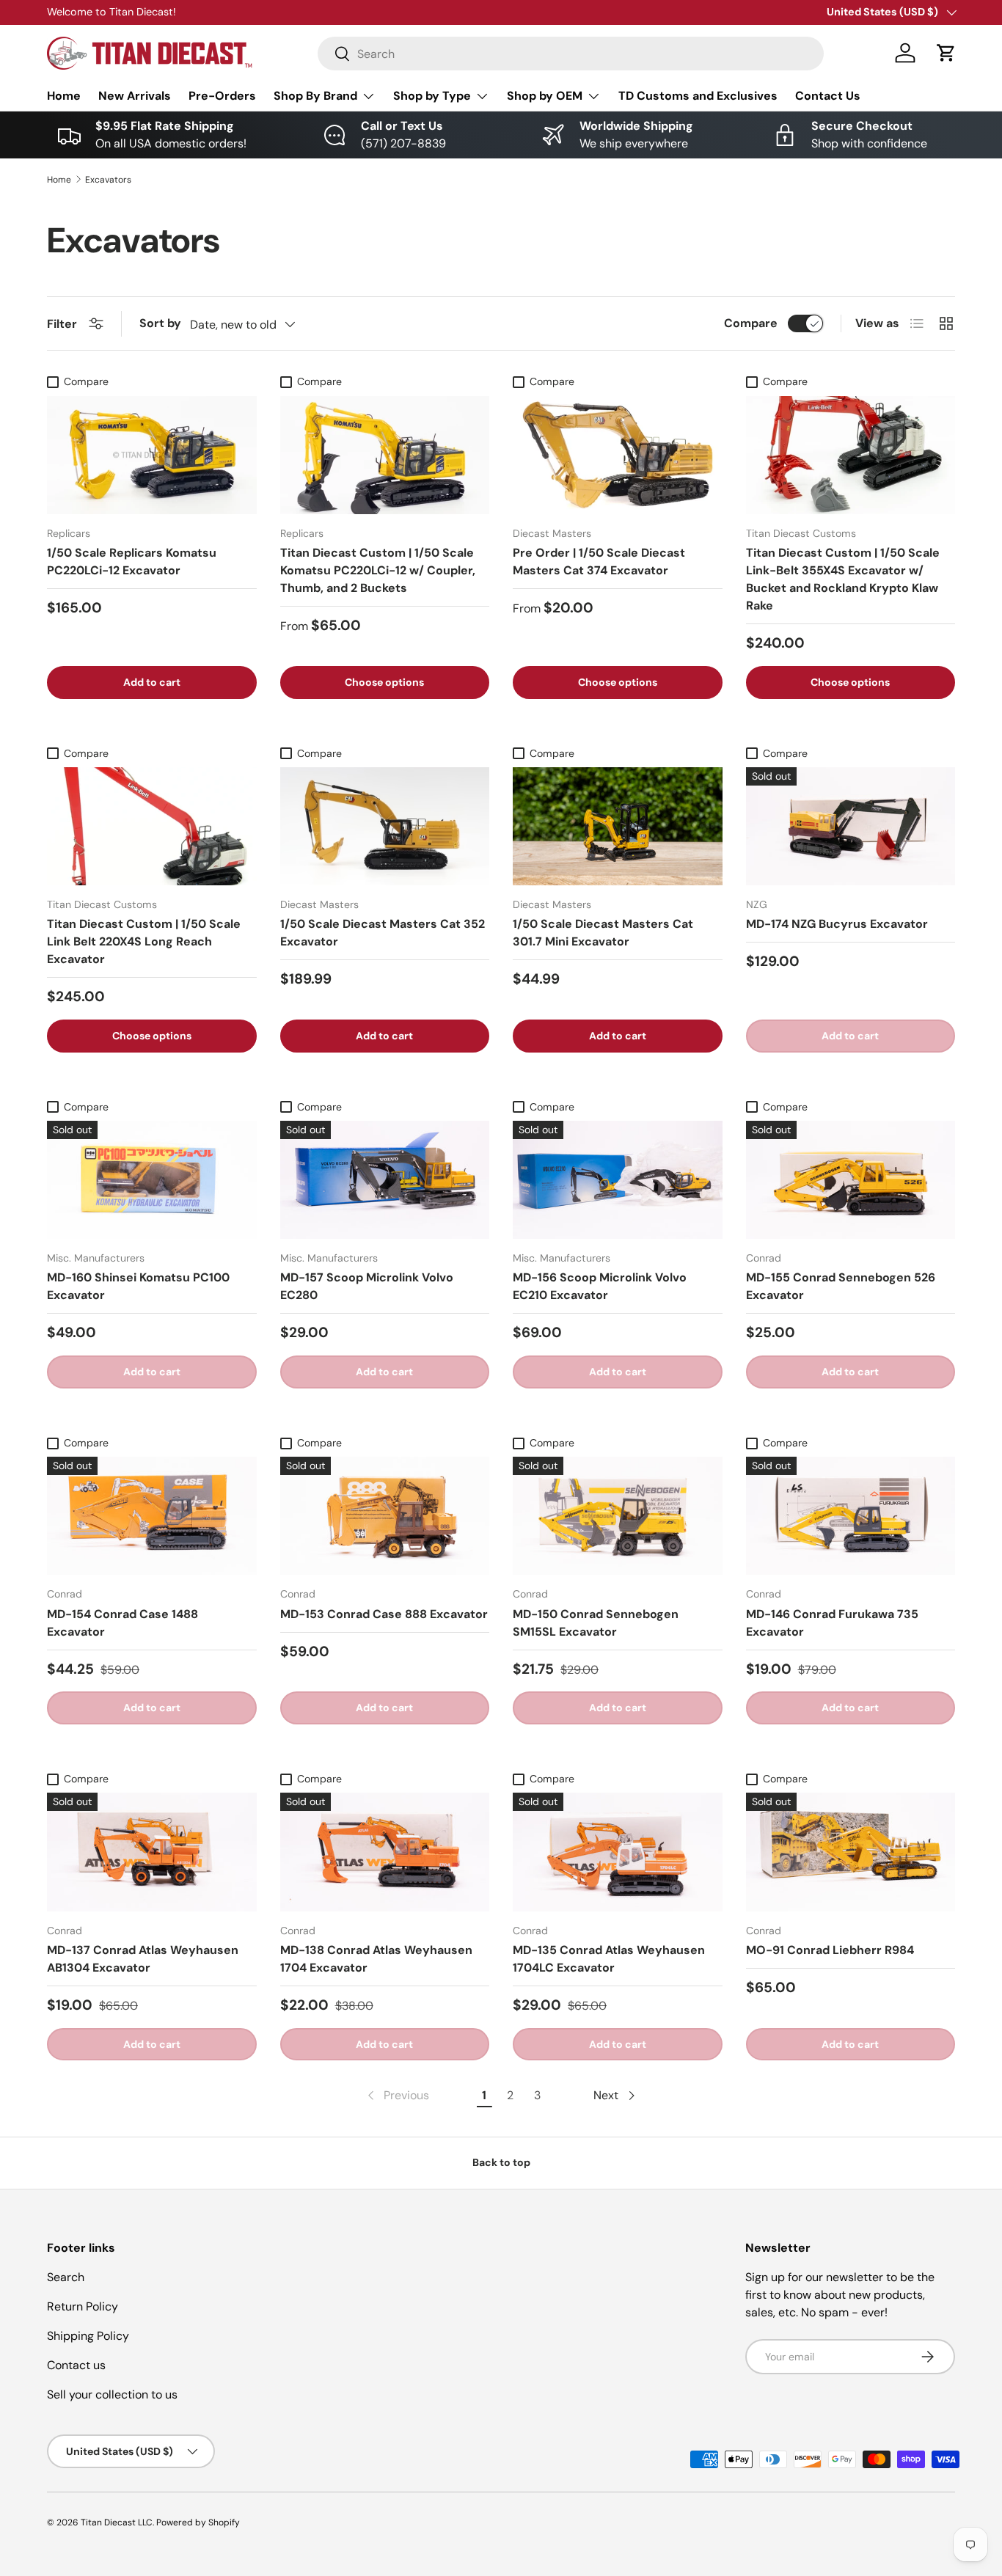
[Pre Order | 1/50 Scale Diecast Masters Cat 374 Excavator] (618, 455)
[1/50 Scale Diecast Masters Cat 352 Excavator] (385, 826)
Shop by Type (432, 96)
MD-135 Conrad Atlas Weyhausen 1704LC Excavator (609, 1959)
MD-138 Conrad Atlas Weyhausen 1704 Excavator (376, 1959)
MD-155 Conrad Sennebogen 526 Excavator (841, 1286)
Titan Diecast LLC (117, 2522)
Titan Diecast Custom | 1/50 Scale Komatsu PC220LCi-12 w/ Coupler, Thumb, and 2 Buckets (378, 570)
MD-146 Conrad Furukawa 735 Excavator (832, 1623)
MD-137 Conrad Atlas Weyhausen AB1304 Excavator (143, 1959)
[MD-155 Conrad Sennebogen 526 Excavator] (851, 1180)
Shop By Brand (315, 96)
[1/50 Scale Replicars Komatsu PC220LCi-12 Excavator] (152, 455)
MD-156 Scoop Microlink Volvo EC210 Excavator (600, 1286)
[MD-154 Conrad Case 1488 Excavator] (152, 1516)
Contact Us (828, 96)
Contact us (76, 2365)
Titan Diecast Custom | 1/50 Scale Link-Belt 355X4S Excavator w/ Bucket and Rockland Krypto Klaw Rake (843, 579)
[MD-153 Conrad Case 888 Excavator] (385, 1516)
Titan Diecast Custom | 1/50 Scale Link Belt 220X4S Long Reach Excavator (144, 941)
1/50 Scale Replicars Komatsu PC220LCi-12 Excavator (132, 561)
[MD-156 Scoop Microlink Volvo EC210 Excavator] (618, 1180)
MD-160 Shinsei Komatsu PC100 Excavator (138, 1286)
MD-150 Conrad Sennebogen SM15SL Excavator (596, 1623)
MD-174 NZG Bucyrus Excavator (837, 924)
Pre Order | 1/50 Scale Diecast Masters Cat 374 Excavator (599, 561)
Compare (751, 323)
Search (66, 2277)
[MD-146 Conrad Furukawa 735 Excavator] (851, 1516)
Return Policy (83, 2306)
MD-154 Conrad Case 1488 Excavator (122, 1623)
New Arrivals (135, 96)
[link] (397, 2096)
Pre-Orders (222, 96)
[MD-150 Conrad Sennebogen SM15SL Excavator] (618, 1516)
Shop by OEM (545, 96)
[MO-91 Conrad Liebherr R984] (851, 1852)
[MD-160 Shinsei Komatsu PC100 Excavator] (152, 1180)
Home (64, 96)
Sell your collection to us (112, 2394)
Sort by (160, 323)
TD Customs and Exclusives (698, 96)
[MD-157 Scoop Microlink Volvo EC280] (385, 1180)
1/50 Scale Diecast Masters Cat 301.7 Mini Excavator (603, 933)
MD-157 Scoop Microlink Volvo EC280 (367, 1286)
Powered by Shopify (198, 2522)
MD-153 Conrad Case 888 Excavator (384, 1614)
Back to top (501, 2162)
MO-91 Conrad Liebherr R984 (830, 1950)
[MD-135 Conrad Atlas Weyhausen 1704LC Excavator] (618, 1852)
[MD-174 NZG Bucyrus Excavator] (851, 826)
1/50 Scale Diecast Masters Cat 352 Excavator (383, 933)
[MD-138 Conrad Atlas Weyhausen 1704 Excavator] (385, 1852)
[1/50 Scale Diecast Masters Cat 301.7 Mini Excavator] (618, 826)
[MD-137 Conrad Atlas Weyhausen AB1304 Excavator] (152, 1852)
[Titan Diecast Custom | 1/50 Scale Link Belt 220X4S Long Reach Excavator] (152, 826)
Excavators (108, 180)
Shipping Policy (88, 2336)
